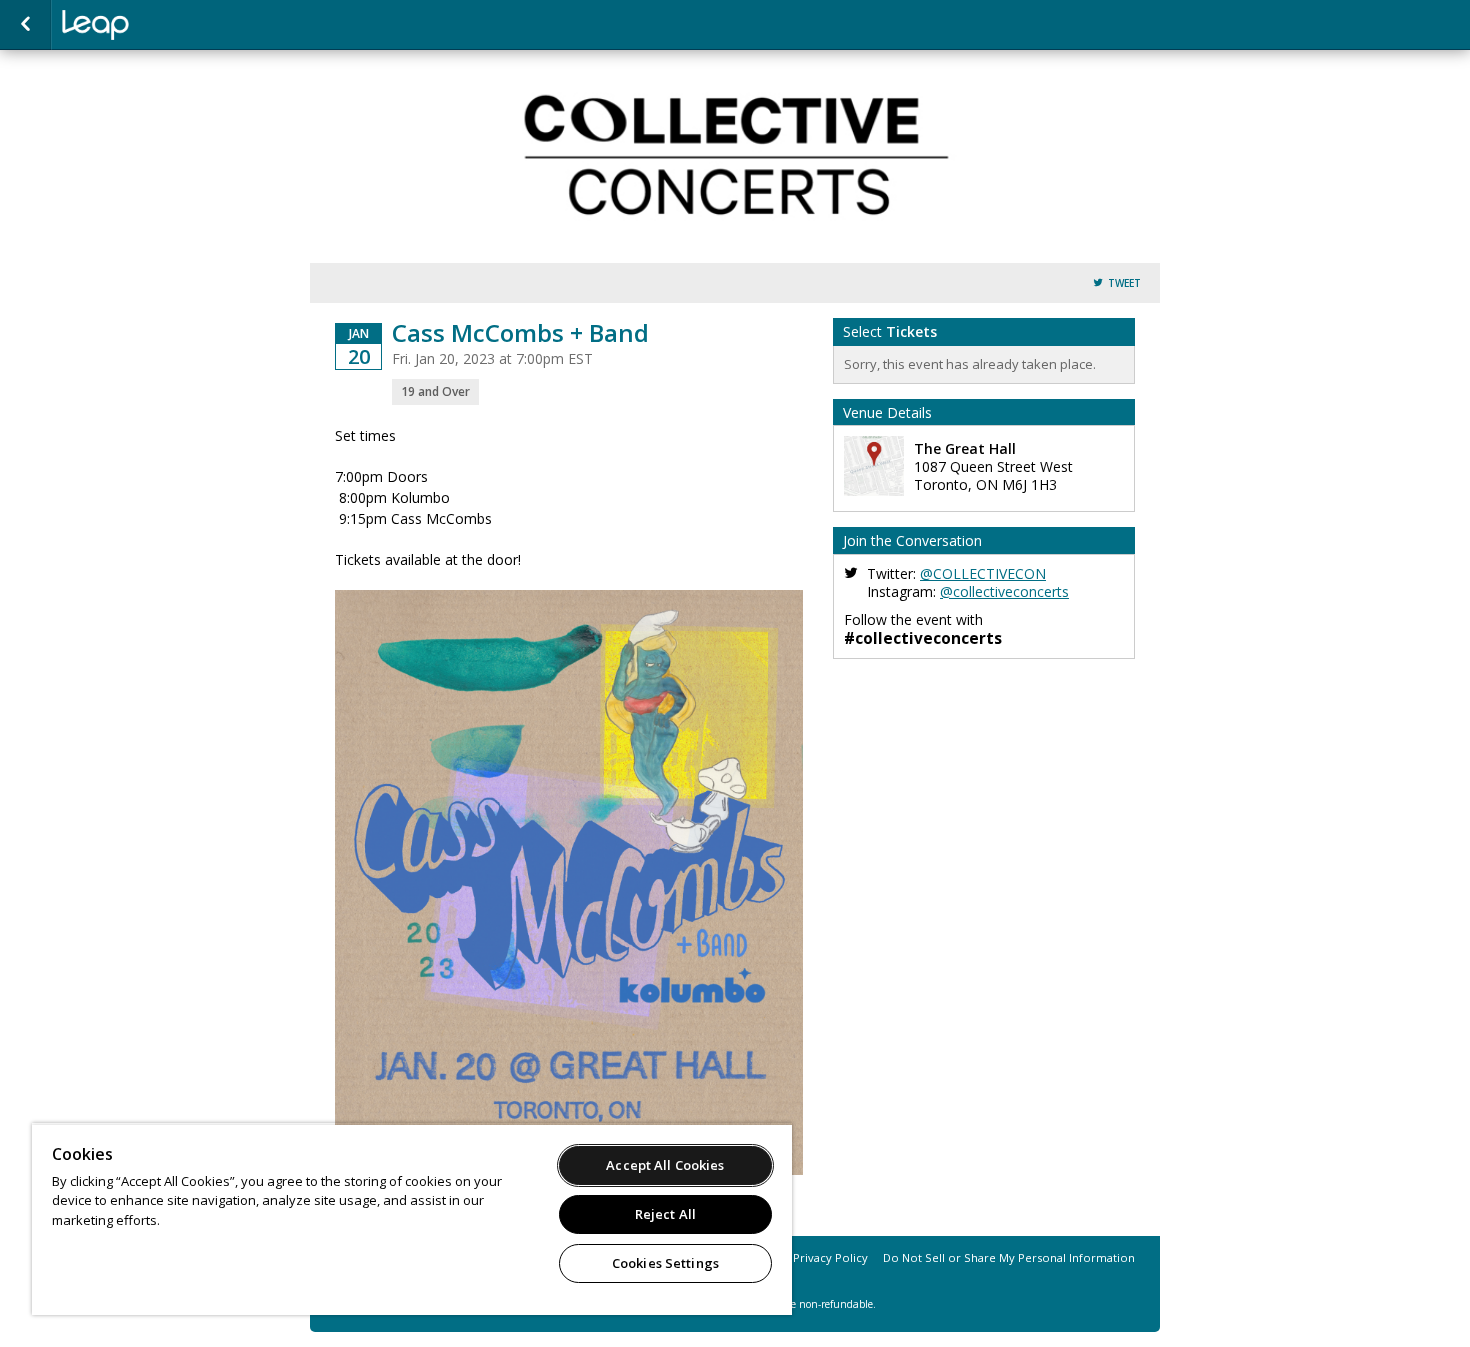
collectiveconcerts (162, 25)
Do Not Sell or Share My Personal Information (1009, 1257)
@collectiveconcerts (1004, 591)
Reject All (665, 1214)
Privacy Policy (830, 1257)
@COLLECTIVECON (983, 573)
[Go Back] (25, 25)
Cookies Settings (665, 1263)
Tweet (1124, 283)
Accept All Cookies (665, 1165)
